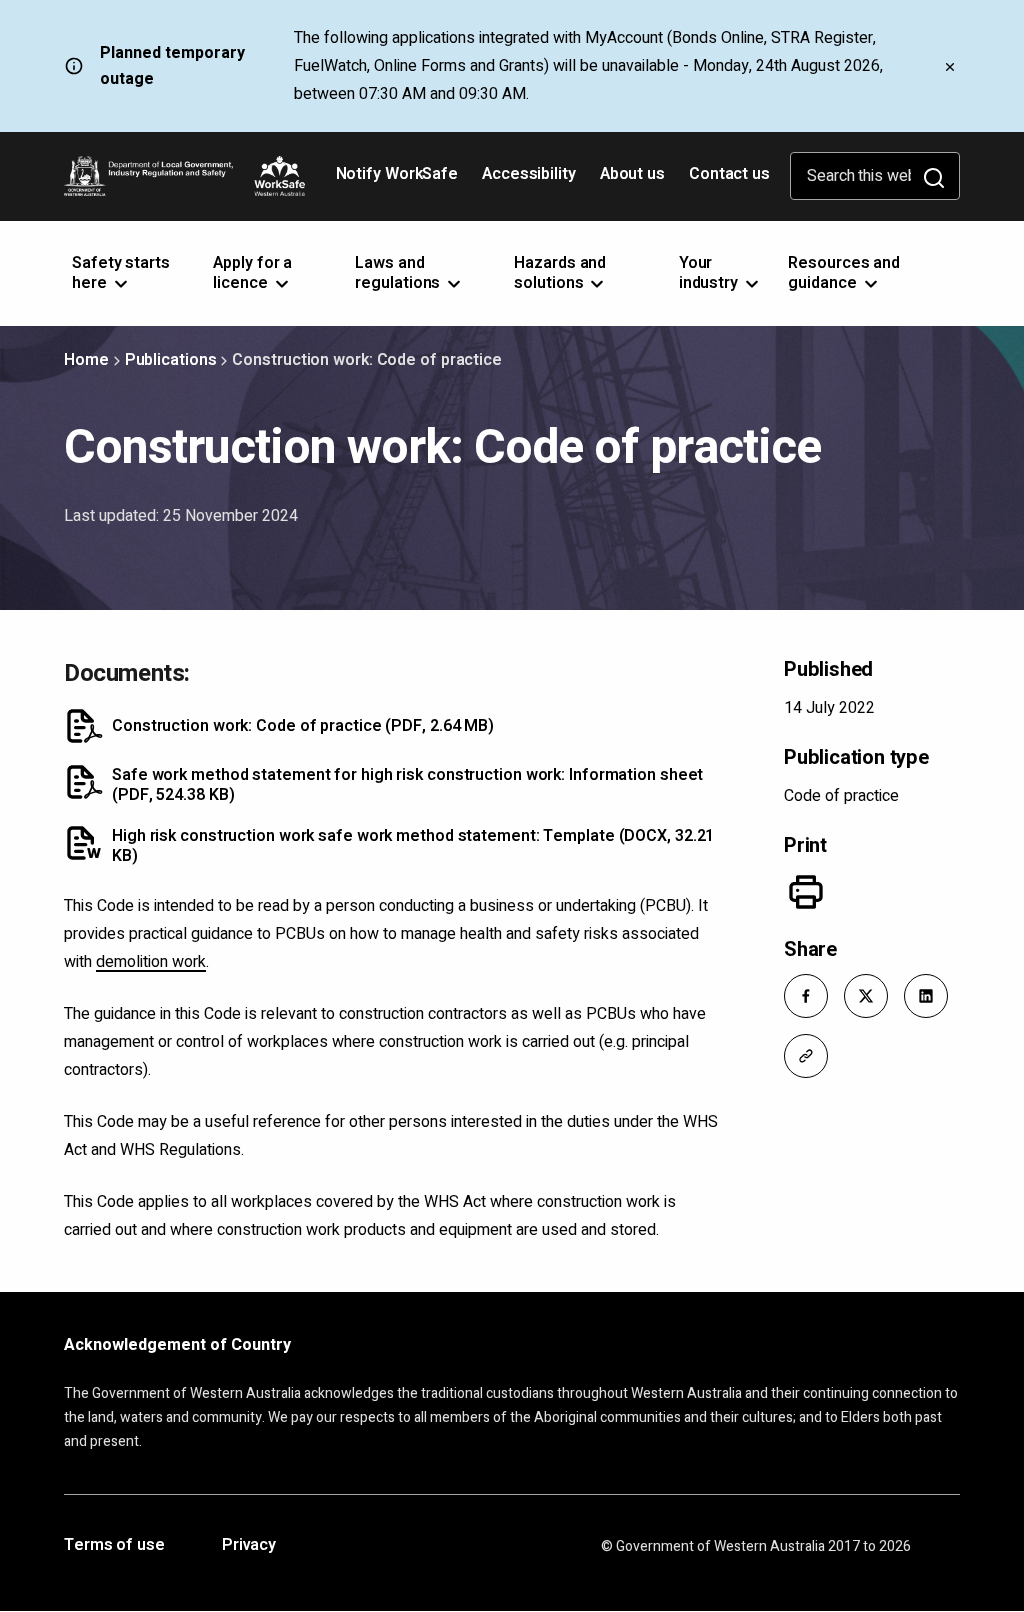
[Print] (806, 892)
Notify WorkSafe (397, 174)
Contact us (729, 174)
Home (86, 360)
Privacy (249, 1546)
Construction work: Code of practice (303, 726)
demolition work (151, 962)
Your (710, 273)
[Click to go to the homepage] (184, 176)
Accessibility (531, 181)
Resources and (844, 273)
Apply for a (252, 273)
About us (632, 174)
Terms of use (114, 1546)
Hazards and (560, 273)
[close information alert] (950, 66)
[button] (806, 996)
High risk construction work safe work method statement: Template (413, 846)
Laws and (399, 273)
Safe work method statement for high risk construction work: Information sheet (407, 785)
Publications (171, 360)
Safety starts (121, 273)
